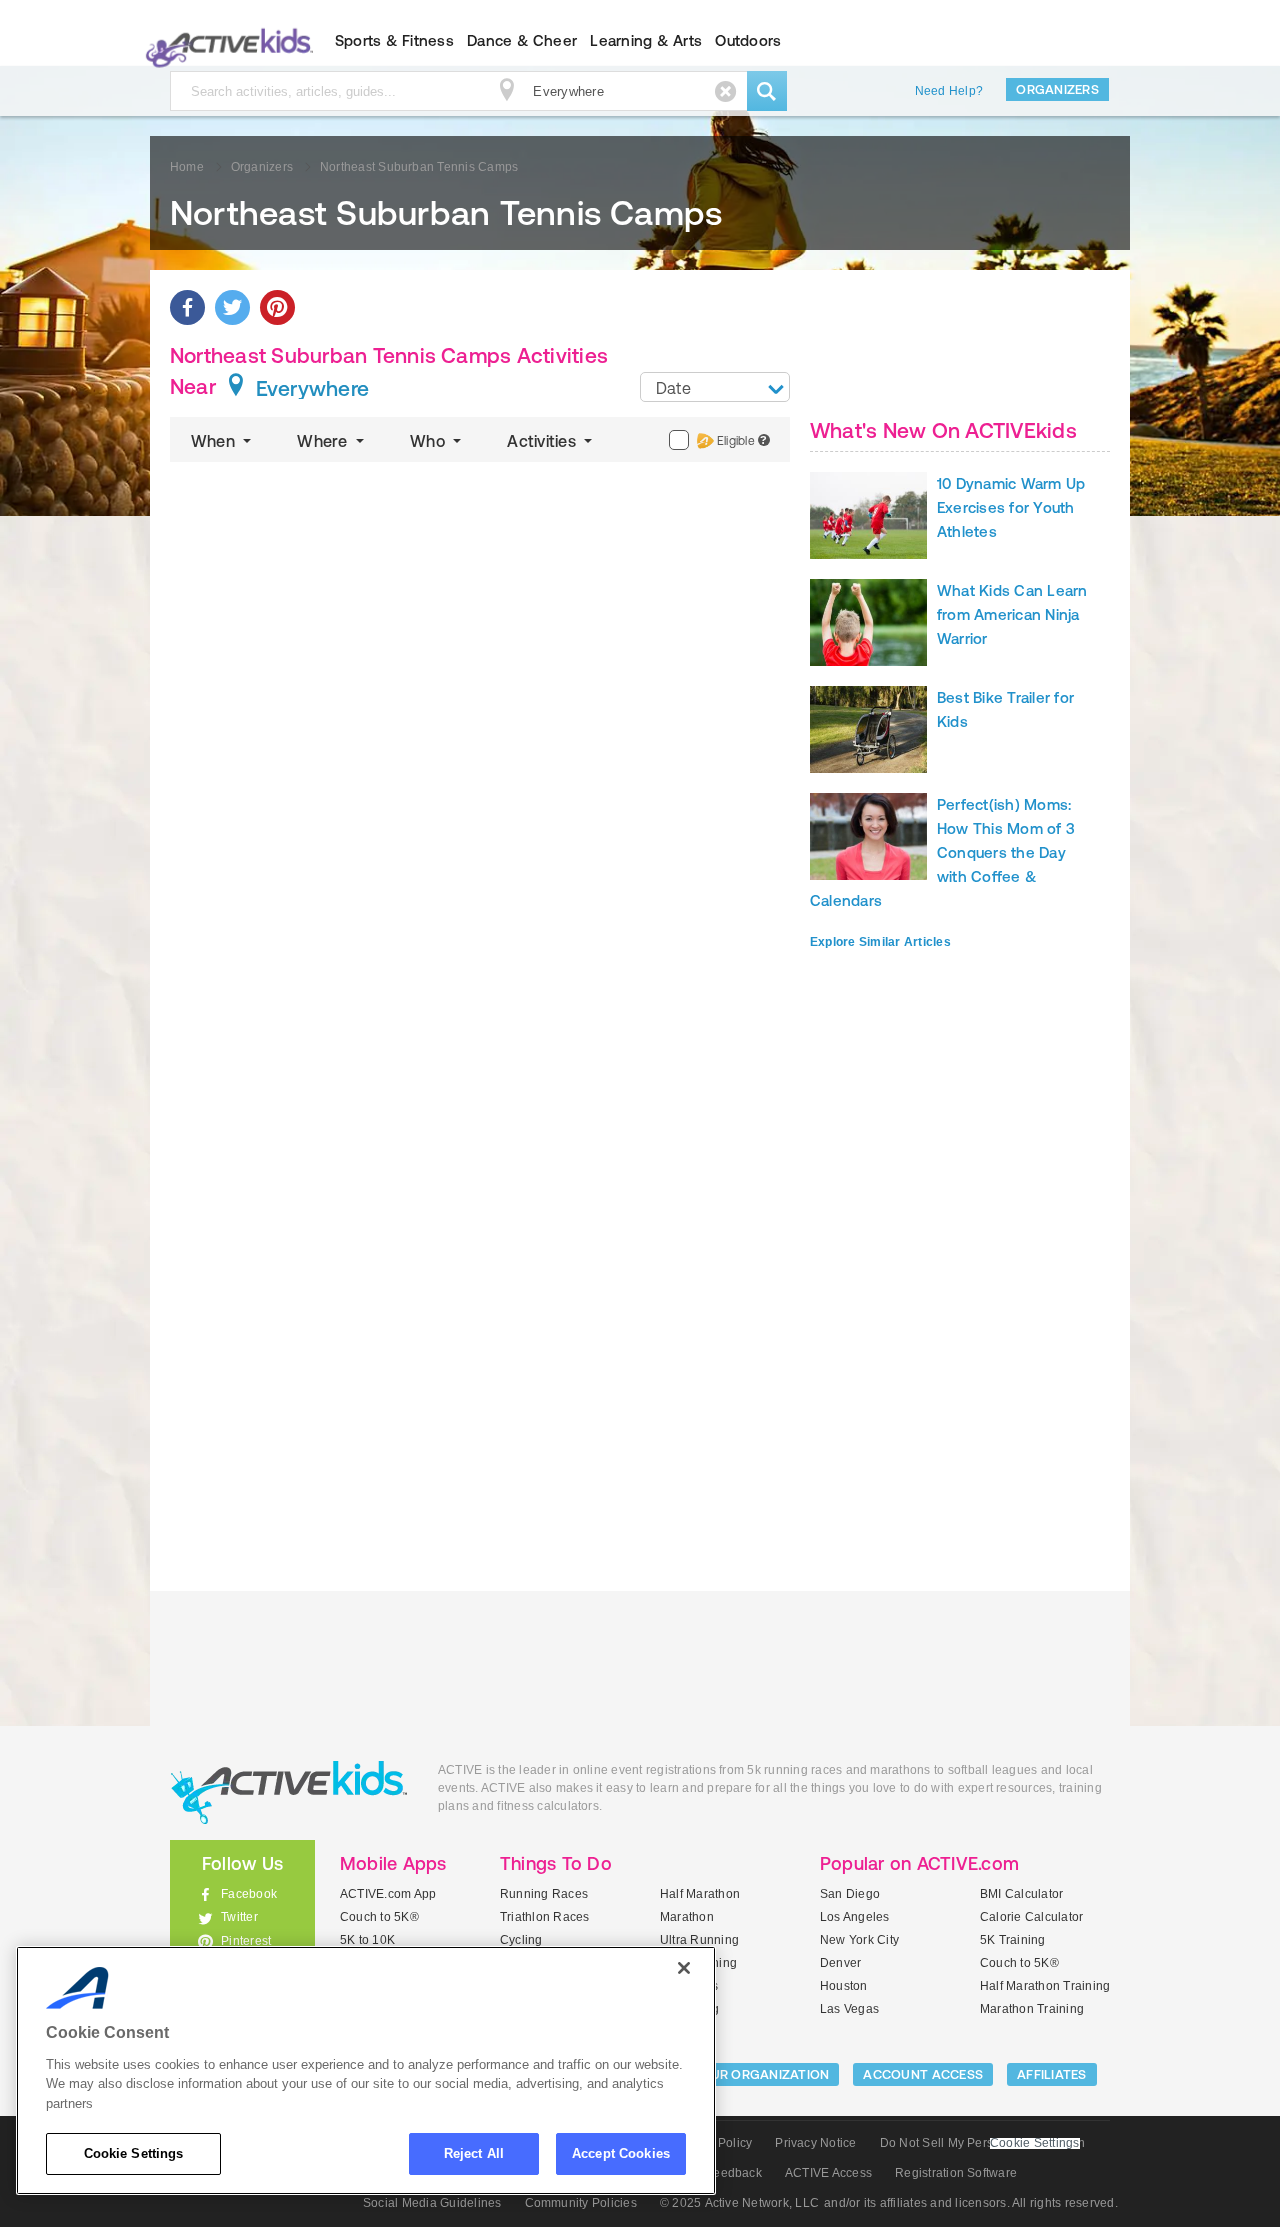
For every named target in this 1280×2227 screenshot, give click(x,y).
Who (429, 441)
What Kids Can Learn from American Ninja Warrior (1012, 614)
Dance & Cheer (522, 40)
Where (324, 441)
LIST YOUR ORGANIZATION (746, 2074)
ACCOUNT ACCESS (923, 2074)
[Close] (684, 1968)
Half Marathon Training (1045, 1986)
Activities (543, 441)
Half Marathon (700, 1894)
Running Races (544, 1894)
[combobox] (715, 387)
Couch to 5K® (379, 1917)
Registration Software (956, 2173)
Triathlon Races (545, 1917)
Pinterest (246, 1941)
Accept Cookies (621, 2153)
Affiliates (1052, 2074)
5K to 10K (367, 1940)
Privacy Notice (815, 2143)
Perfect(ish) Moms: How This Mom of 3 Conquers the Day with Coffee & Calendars (942, 852)
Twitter (239, 1917)
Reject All (474, 2153)
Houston (844, 1986)
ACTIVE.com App (388, 1894)
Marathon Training (1032, 2009)
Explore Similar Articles (880, 942)
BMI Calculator (1021, 1894)
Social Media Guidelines (432, 2203)
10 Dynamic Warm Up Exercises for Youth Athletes (1011, 507)
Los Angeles (855, 1917)
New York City (859, 1940)
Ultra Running (699, 1940)
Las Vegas (849, 2009)
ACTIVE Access (828, 2173)
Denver (840, 1963)
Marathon (687, 1917)
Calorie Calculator (1031, 1917)
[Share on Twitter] (232, 307)
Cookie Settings (134, 2153)
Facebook (249, 1894)
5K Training (1013, 1940)
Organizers (1057, 89)
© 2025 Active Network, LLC (739, 2203)
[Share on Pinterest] (277, 307)
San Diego (850, 1894)
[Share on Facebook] (187, 307)
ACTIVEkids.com (225, 41)
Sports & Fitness (394, 40)
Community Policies (581, 2203)
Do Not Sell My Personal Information (982, 2143)
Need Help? (949, 91)
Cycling (521, 1940)
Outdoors (748, 40)
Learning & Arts (646, 40)
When (215, 441)
